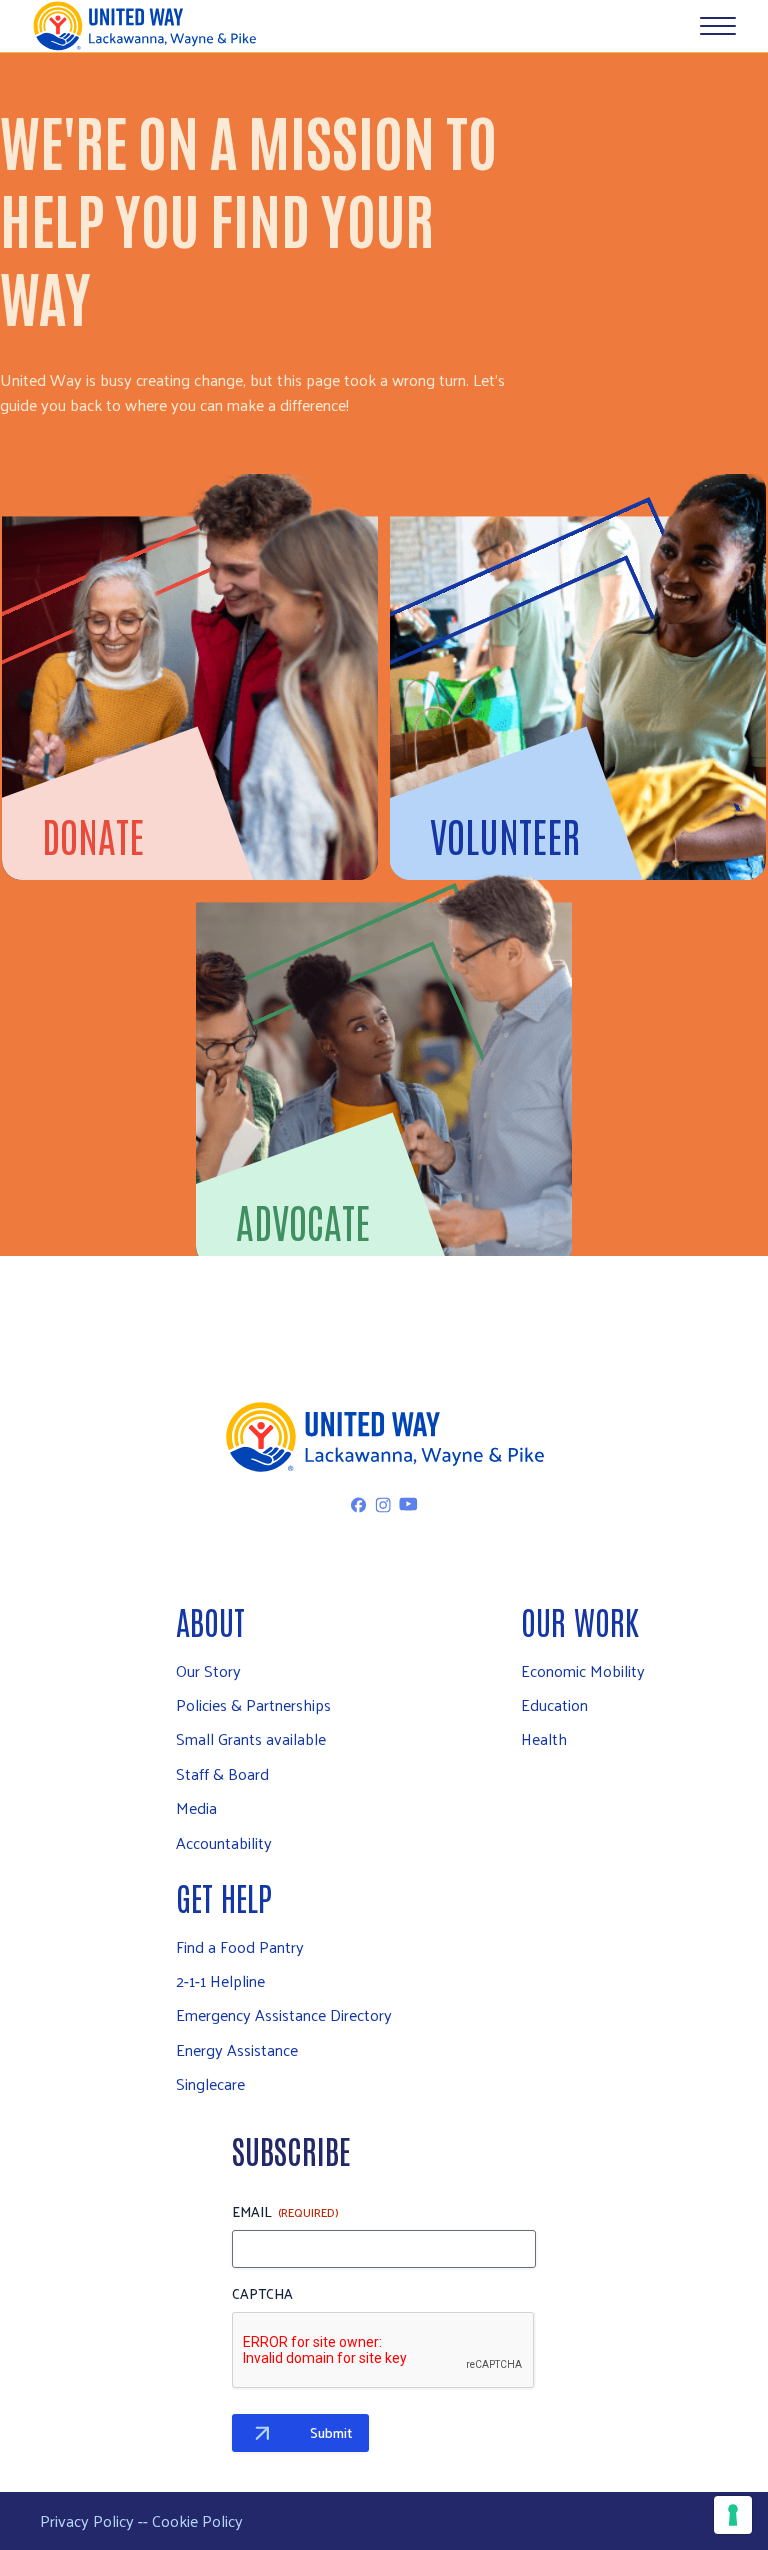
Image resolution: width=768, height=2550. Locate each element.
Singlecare (210, 2083)
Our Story (208, 1670)
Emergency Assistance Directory (284, 2014)
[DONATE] (190, 590)
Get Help (224, 1896)
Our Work (580, 1620)
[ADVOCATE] (384, 976)
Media (196, 1807)
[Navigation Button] (718, 26)
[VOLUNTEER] (578, 590)
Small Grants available (251, 1738)
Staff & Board (222, 1773)
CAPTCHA (262, 2294)
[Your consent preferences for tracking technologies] (733, 2515)
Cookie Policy (197, 2520)
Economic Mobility (583, 1670)
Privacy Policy (87, 2520)
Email (285, 2212)
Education (554, 1704)
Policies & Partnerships (253, 1704)
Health (544, 1738)
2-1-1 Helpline (220, 1980)
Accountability (224, 1842)
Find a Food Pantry (240, 1946)
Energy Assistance (237, 2049)
